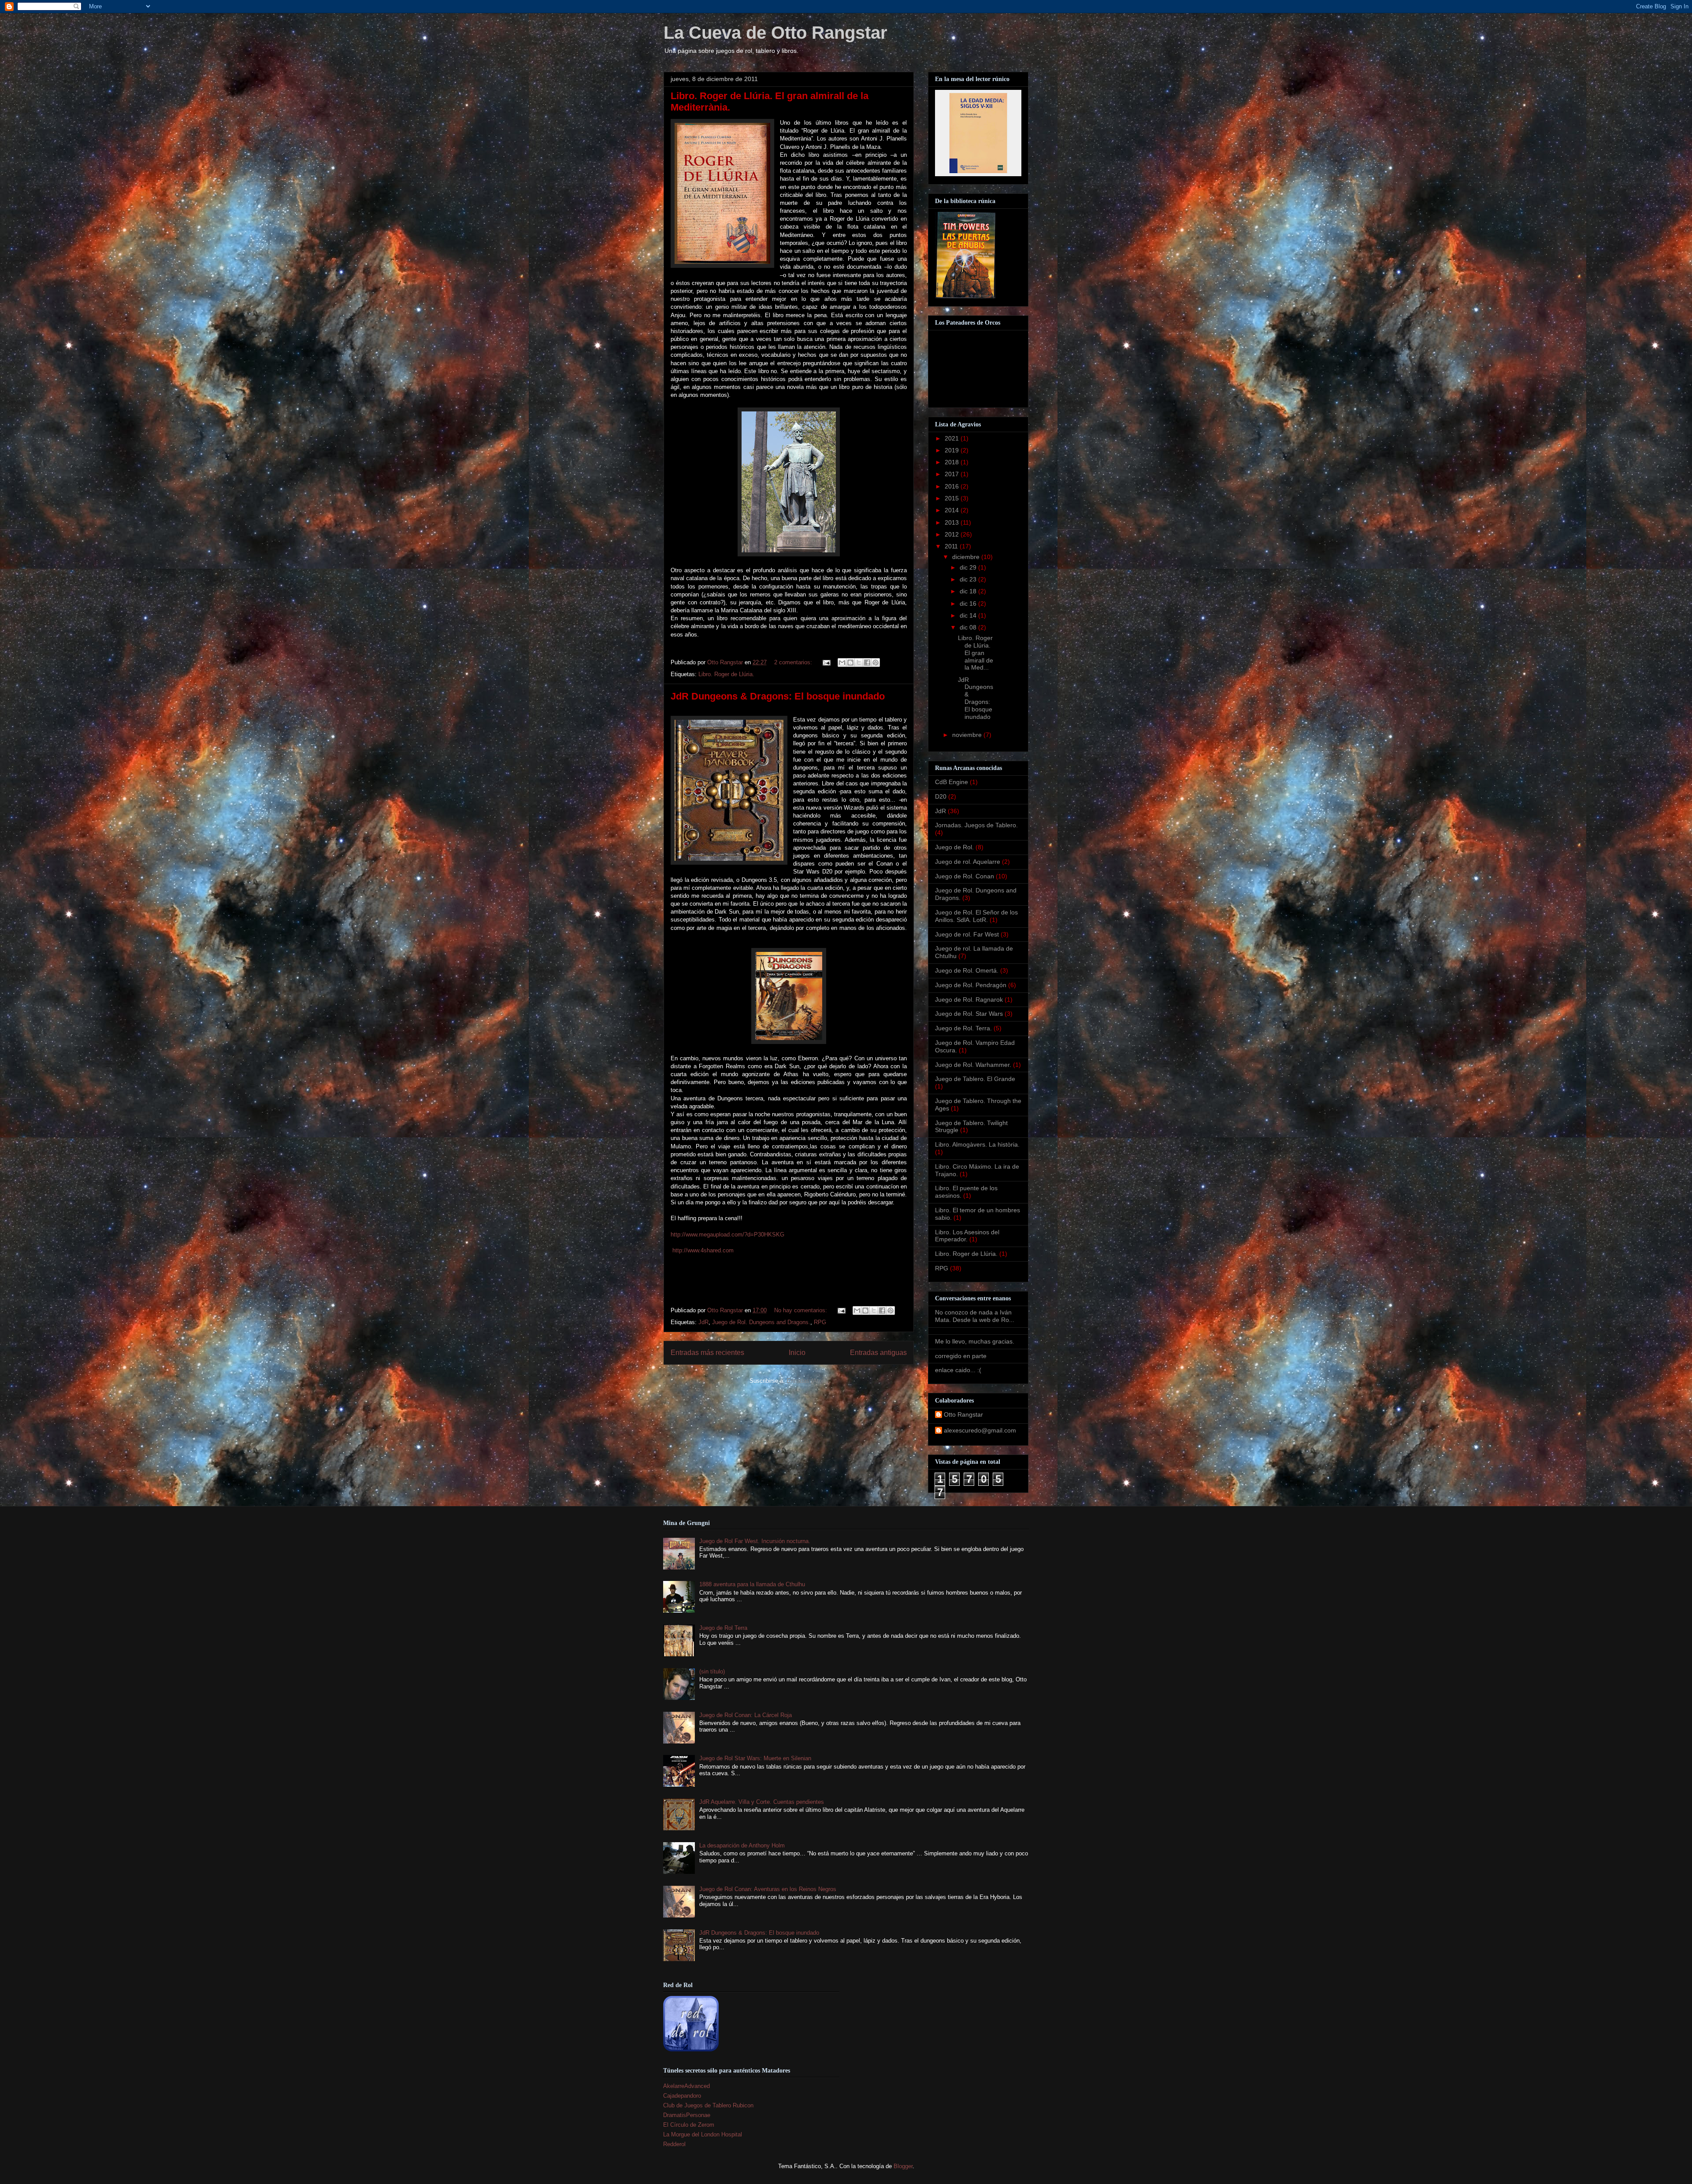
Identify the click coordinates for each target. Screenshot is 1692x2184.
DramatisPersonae (687, 2115)
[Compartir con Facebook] (867, 663)
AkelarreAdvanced (686, 2086)
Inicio (797, 1353)
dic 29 (969, 567)
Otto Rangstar (963, 1414)
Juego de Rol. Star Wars (969, 1014)
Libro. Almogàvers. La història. (977, 1144)
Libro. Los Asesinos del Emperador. (967, 1236)
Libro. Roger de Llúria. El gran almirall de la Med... (976, 653)
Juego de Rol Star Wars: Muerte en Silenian (755, 1758)
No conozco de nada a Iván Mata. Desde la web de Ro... (975, 1316)
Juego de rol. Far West (967, 934)
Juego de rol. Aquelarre (968, 862)
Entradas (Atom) (807, 1381)
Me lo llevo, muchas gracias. (975, 1341)
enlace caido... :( (958, 1370)
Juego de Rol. (954, 847)
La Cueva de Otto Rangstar (775, 33)
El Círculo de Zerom (689, 2125)
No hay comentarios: (801, 1310)
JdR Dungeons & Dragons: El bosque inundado (778, 696)
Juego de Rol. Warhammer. (973, 1065)
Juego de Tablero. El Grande (975, 1079)
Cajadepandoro (682, 2096)
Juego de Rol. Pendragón (971, 985)
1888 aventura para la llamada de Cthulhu (752, 1584)
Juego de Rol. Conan (965, 876)
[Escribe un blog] (850, 663)
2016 (953, 486)
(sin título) (712, 1671)
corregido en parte (961, 1356)
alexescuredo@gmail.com (980, 1430)
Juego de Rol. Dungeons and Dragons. (761, 1322)
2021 (953, 438)
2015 (953, 498)
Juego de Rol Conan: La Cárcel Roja (746, 1715)
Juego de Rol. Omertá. (967, 970)
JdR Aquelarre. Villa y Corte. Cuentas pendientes (762, 1802)
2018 (953, 462)
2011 (952, 546)
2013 (953, 522)
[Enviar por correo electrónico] (842, 663)
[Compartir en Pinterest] (876, 663)
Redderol (674, 2144)
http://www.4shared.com (702, 1250)
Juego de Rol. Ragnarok (969, 999)
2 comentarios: (794, 662)
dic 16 (969, 603)
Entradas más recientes (707, 1353)
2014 (953, 510)
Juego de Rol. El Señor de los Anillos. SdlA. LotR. (976, 916)
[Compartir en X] (859, 663)
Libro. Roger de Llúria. (726, 674)
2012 (953, 534)
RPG (820, 1322)
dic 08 (969, 627)
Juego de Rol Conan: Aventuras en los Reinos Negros (768, 1889)
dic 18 (969, 591)
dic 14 (969, 615)
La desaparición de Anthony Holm (742, 1845)
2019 (953, 450)
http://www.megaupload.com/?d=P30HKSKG (727, 1235)
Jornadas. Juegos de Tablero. (976, 825)
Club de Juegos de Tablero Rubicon (708, 2105)
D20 (941, 796)
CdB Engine (952, 782)
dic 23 (969, 579)
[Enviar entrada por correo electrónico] (826, 662)
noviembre (968, 735)
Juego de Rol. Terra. (963, 1028)
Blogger (903, 2166)
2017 (953, 474)
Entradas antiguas (878, 1353)
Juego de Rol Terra (723, 1628)
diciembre (967, 557)
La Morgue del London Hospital (703, 2134)
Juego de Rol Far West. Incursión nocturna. (755, 1541)
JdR (703, 1322)
